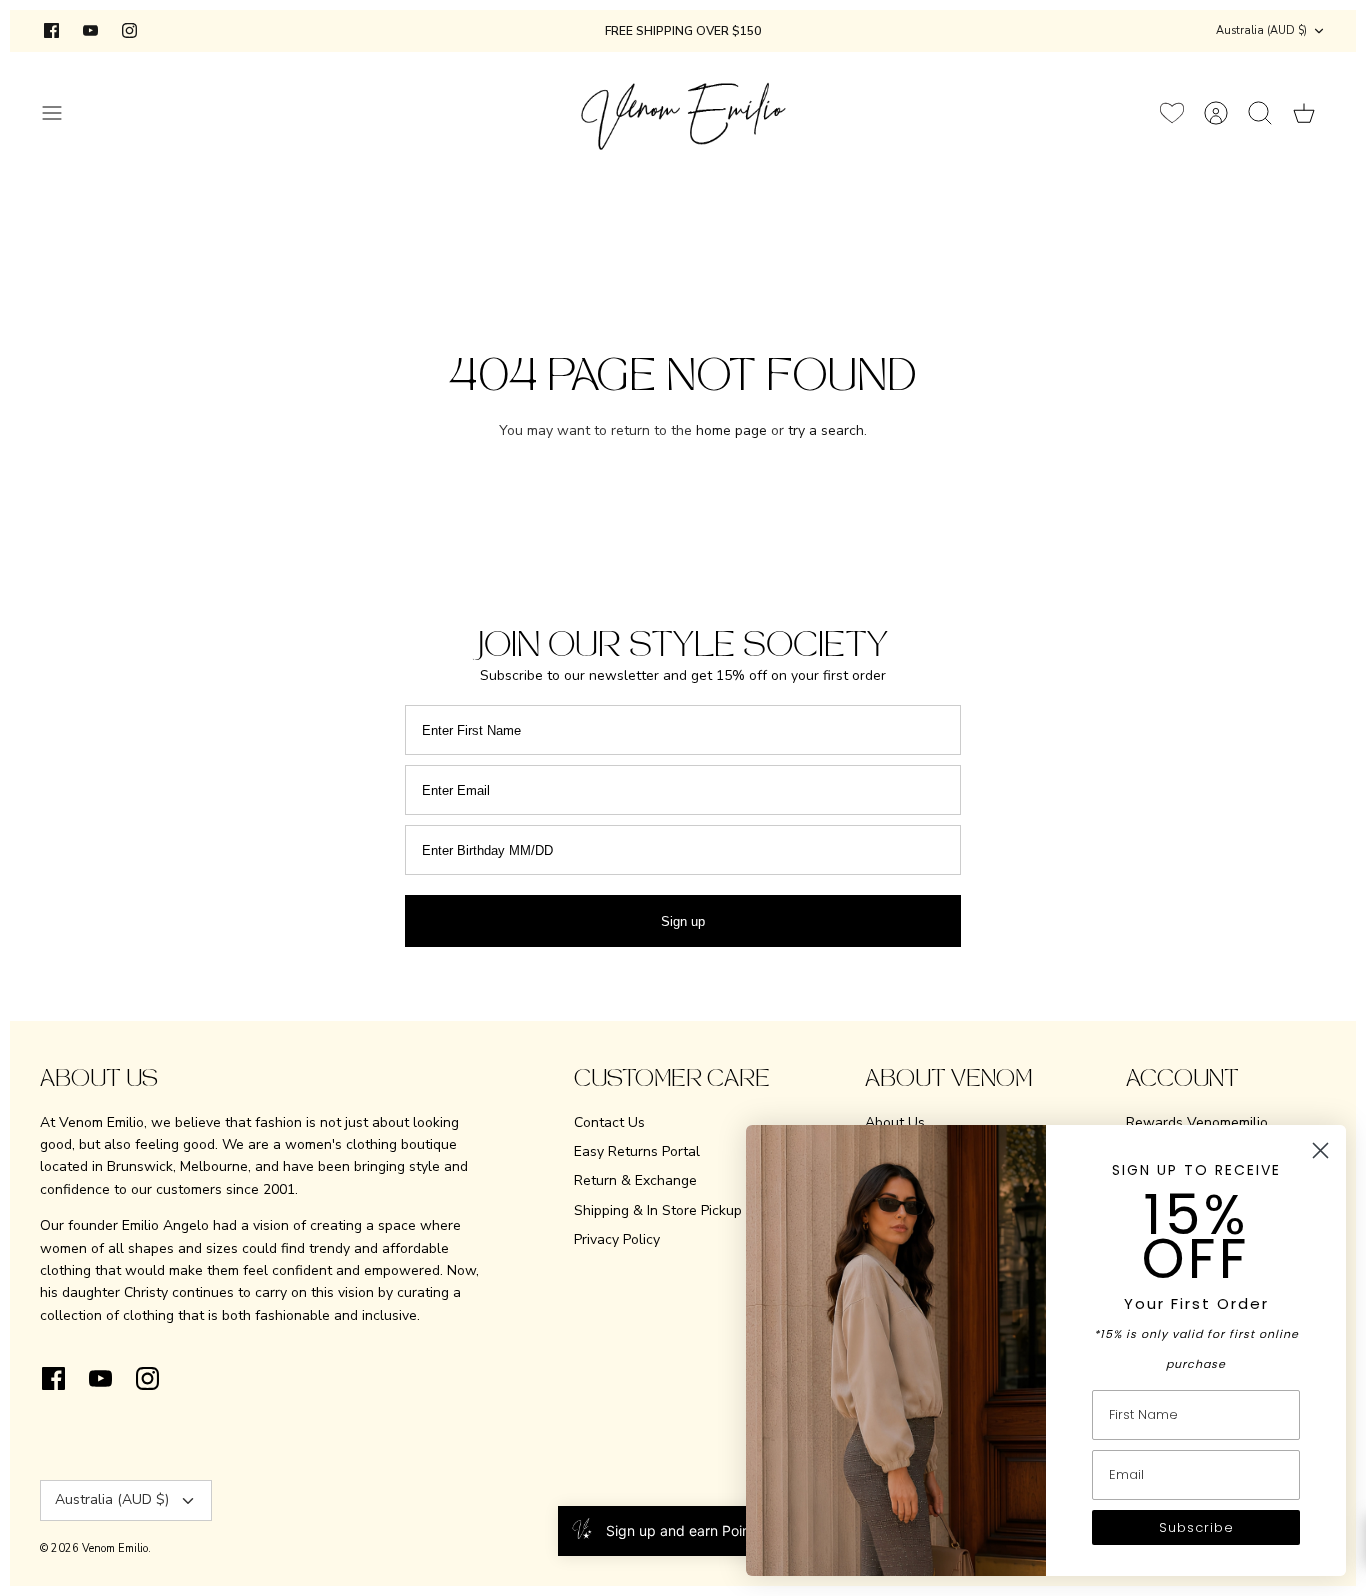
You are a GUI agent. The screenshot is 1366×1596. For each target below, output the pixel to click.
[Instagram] (129, 30)
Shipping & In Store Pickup (658, 1210)
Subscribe (1196, 1527)
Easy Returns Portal (637, 1151)
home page (731, 430)
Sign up (683, 921)
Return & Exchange (635, 1180)
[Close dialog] (1320, 1150)
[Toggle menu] (62, 113)
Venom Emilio (115, 1548)
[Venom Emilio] (683, 112)
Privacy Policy (617, 1239)
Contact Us (609, 1122)
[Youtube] (90, 30)
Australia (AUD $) (1261, 30)
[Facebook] (51, 30)
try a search (826, 430)
